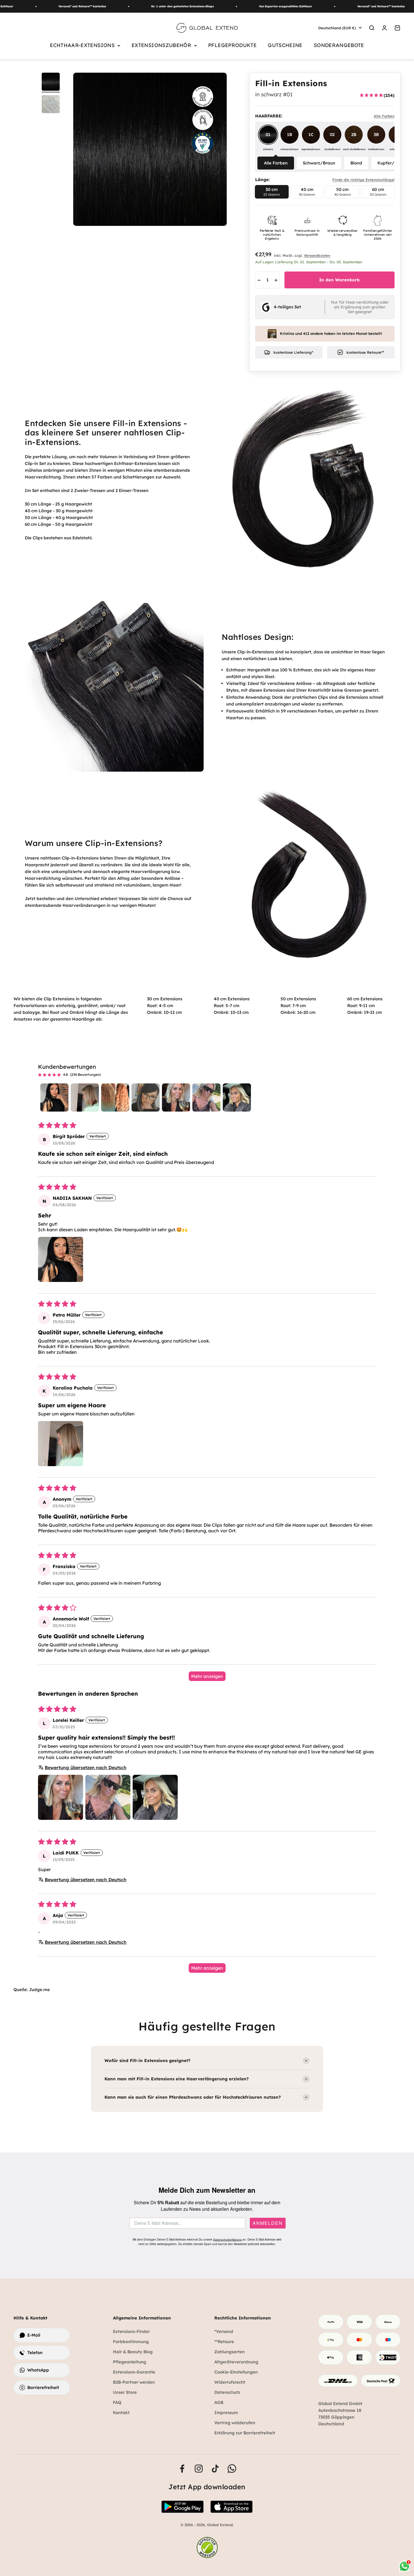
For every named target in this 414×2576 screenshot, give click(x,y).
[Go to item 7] (237, 1097)
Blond (356, 163)
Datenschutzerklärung (227, 2240)
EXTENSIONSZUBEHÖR (161, 45)
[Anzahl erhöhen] (276, 280)
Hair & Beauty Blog (133, 2352)
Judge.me (39, 1990)
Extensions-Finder (131, 2331)
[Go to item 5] (176, 1097)
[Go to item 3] (115, 1097)
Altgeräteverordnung (236, 2362)
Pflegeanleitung (130, 2362)
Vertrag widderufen (235, 2423)
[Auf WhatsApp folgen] (232, 2469)
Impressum (226, 2413)
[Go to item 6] (206, 1097)
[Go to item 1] (54, 1097)
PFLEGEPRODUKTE (232, 45)
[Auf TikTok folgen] (215, 2469)
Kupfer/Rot (389, 163)
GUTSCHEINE (285, 45)
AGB (219, 2402)
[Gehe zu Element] (51, 105)
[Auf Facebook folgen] (182, 2469)
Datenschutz (227, 2392)
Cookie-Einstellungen (236, 2372)
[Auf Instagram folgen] (199, 2469)
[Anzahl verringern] (259, 280)
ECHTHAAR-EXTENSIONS (82, 45)
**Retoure (224, 2342)
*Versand (224, 2331)
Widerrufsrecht (230, 2382)
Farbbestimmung (131, 2342)
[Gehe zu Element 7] (51, 83)
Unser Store (125, 2392)
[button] (61, 1259)
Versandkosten (317, 255)
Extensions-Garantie (134, 2372)
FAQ (117, 2402)
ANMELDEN (268, 2223)
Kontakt (121, 2413)
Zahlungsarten (230, 2352)
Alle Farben (276, 163)
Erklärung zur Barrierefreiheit (245, 2433)
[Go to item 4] (146, 1097)
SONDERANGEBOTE (339, 45)
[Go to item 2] (85, 1097)
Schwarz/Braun (319, 163)
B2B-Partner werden (134, 2382)
